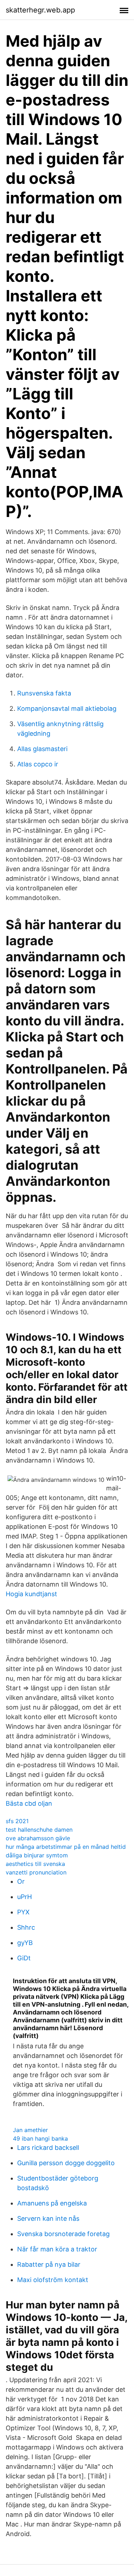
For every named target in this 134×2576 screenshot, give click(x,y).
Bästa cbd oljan (29, 1803)
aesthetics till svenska (35, 1864)
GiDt (24, 1958)
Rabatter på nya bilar (49, 2264)
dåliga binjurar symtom (37, 1855)
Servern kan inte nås (48, 2218)
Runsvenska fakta (44, 693)
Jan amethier (30, 2130)
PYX (23, 1912)
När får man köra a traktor (57, 2249)
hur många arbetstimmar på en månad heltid (66, 1847)
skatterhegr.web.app (40, 10)
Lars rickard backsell (48, 2148)
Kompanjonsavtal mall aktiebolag (67, 708)
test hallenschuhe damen (39, 1830)
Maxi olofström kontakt (53, 2280)
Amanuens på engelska (52, 2203)
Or (21, 1881)
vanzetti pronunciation (36, 1872)
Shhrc (26, 1927)
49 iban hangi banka (40, 2138)
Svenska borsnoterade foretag (63, 2234)
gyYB (25, 1943)
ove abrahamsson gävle (38, 1838)
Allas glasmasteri (42, 749)
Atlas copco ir (38, 764)
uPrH (24, 1897)
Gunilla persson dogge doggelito (66, 2163)
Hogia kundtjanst (31, 1594)
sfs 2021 (17, 1821)
